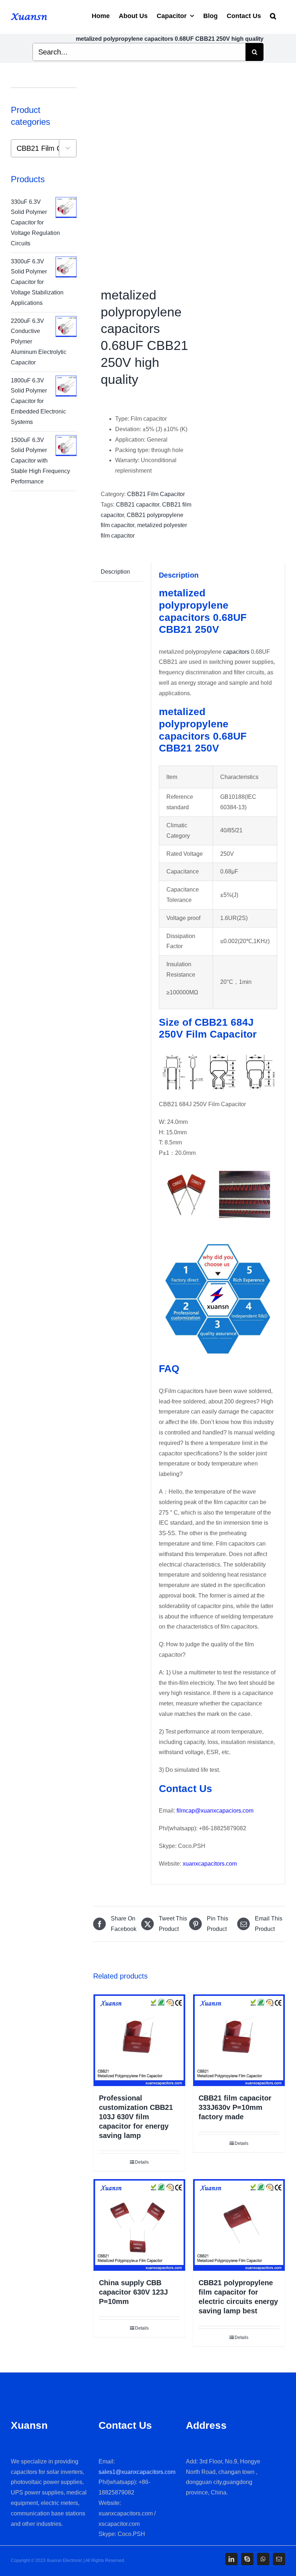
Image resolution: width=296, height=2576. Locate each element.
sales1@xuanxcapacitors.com (137, 2472)
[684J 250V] (139, 177)
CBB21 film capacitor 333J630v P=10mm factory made (235, 2107)
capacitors (236, 652)
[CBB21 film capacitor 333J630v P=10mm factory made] (239, 2040)
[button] (273, 15)
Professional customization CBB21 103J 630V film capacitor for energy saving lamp (136, 2117)
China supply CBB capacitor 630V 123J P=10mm (133, 2292)
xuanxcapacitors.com (210, 1864)
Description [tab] (115, 572)
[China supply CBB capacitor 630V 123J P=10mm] (139, 2225)
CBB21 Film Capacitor (156, 494)
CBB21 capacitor (138, 505)
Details (142, 2162)
